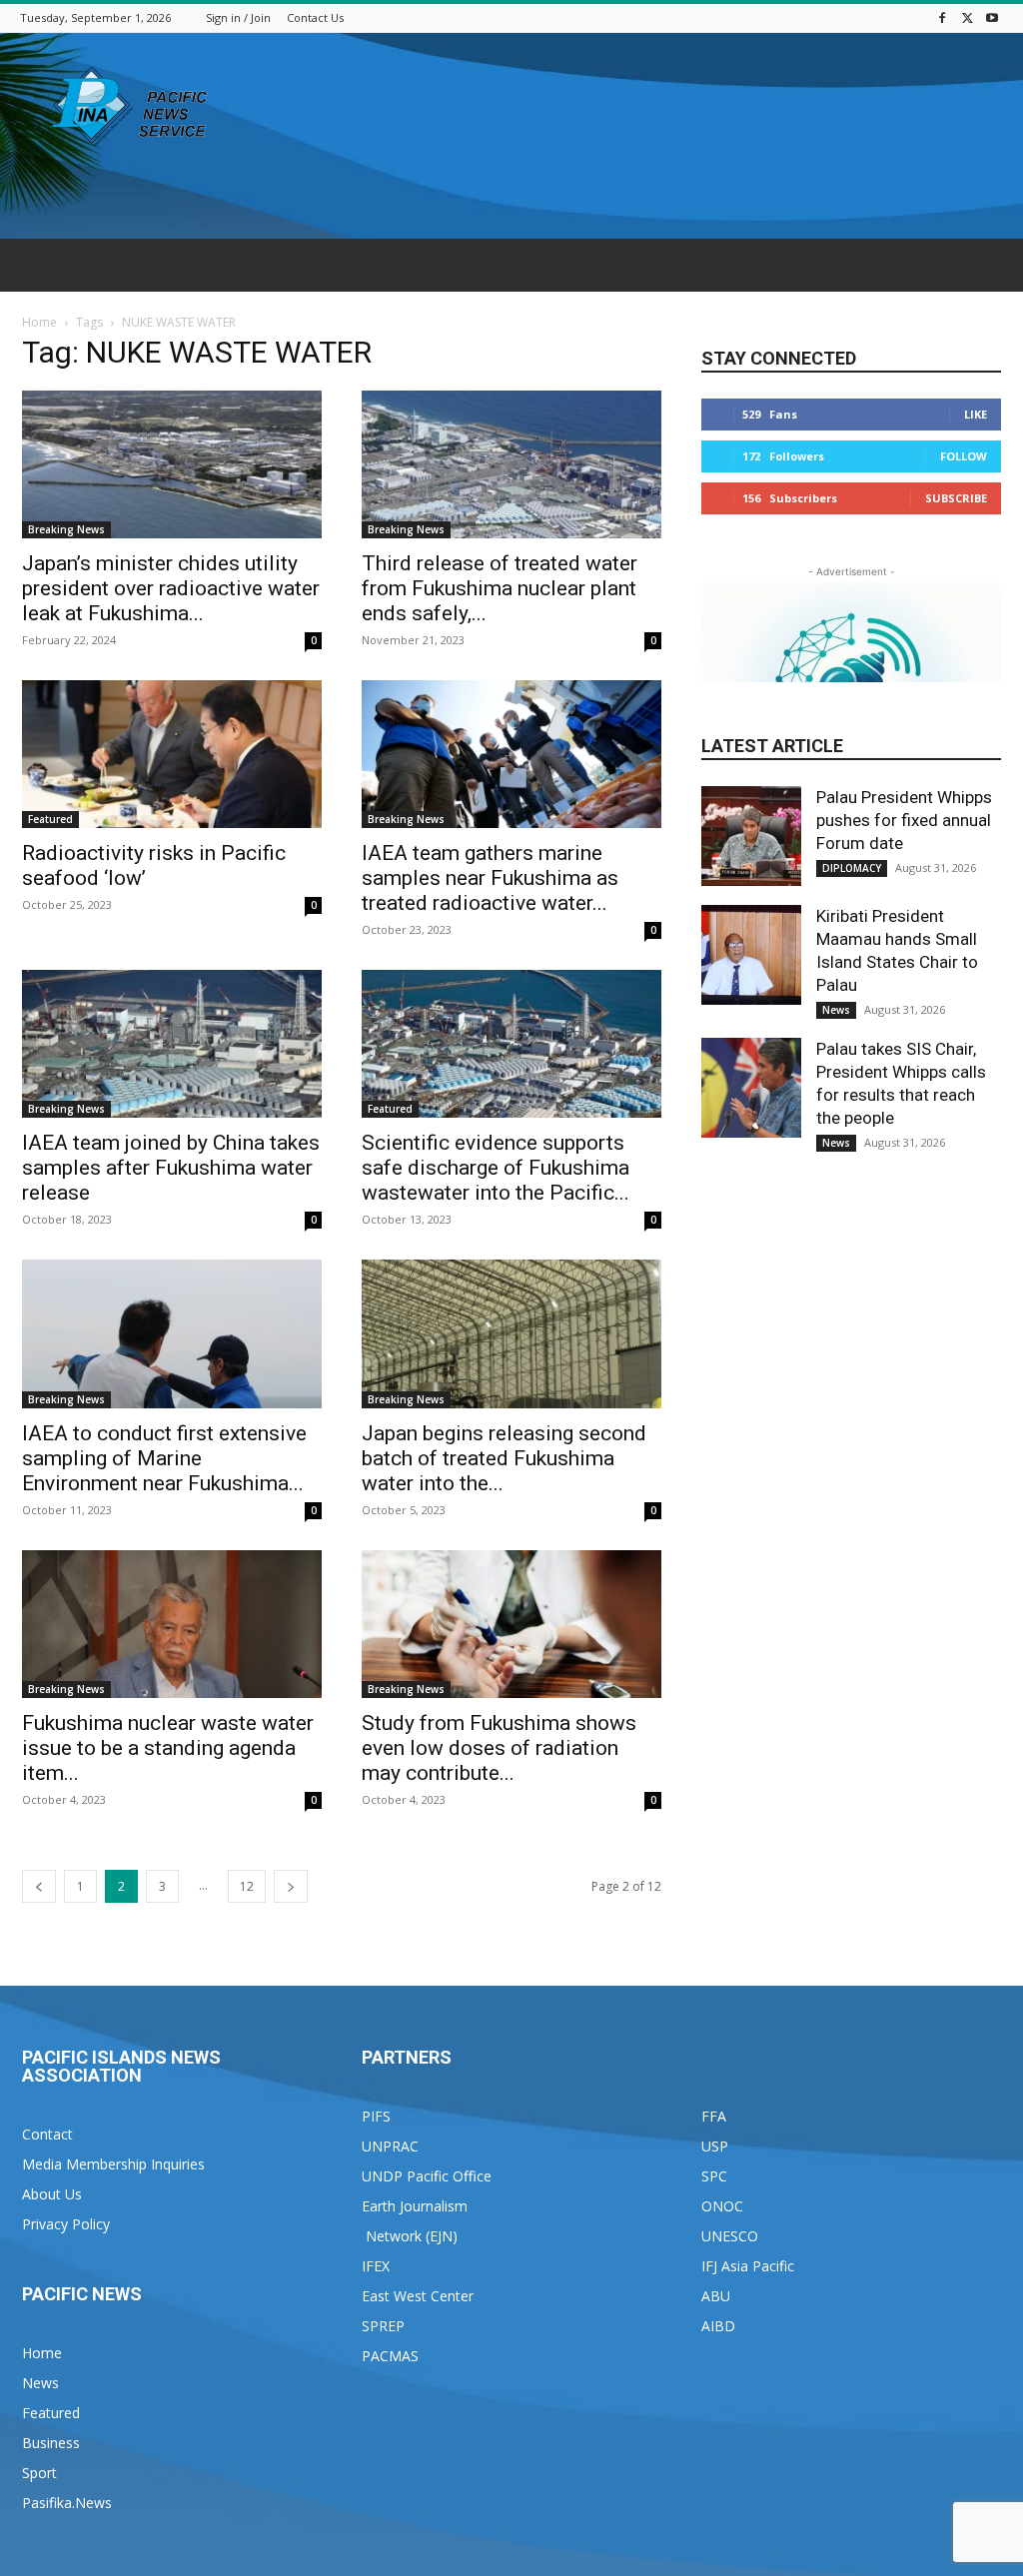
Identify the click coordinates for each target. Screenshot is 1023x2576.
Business (51, 2443)
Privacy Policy (66, 2224)
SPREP (383, 2326)
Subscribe (956, 498)
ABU (716, 2296)
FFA (714, 2116)
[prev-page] (39, 1886)
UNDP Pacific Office (427, 2176)
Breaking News (66, 529)
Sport (39, 2473)
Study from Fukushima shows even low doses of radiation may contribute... (499, 1748)
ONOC (722, 2206)
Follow (964, 456)
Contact (47, 2134)
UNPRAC (390, 2146)
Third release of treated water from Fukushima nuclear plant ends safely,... (500, 588)
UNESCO (730, 2236)
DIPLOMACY (852, 868)
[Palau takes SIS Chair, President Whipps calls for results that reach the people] (751, 1088)
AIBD (718, 2326)
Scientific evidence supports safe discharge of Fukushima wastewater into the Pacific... (496, 1168)
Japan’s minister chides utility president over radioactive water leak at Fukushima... (171, 588)
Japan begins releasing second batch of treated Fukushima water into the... (504, 1458)
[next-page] (291, 1886)
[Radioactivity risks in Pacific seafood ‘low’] (172, 754)
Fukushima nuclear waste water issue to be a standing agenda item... (168, 1748)
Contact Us (315, 17)
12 (247, 1886)
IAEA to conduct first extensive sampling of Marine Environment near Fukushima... (164, 1458)
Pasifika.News (67, 2503)
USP (715, 2146)
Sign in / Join (238, 17)
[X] (967, 17)
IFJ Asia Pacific (748, 2266)
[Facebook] (942, 17)
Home (39, 322)
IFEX (376, 2266)
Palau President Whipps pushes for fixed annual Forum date (904, 820)
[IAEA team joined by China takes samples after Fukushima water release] (172, 1044)
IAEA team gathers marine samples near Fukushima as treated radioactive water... (490, 878)
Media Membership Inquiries (113, 2164)
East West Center (418, 2296)
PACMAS (390, 2356)
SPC (714, 2176)
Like (976, 414)
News (836, 1010)
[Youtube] (992, 17)
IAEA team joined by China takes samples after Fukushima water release (171, 1168)
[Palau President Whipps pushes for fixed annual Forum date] (751, 836)
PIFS (376, 2116)
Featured (50, 819)
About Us (52, 2194)
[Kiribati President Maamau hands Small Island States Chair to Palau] (751, 955)
